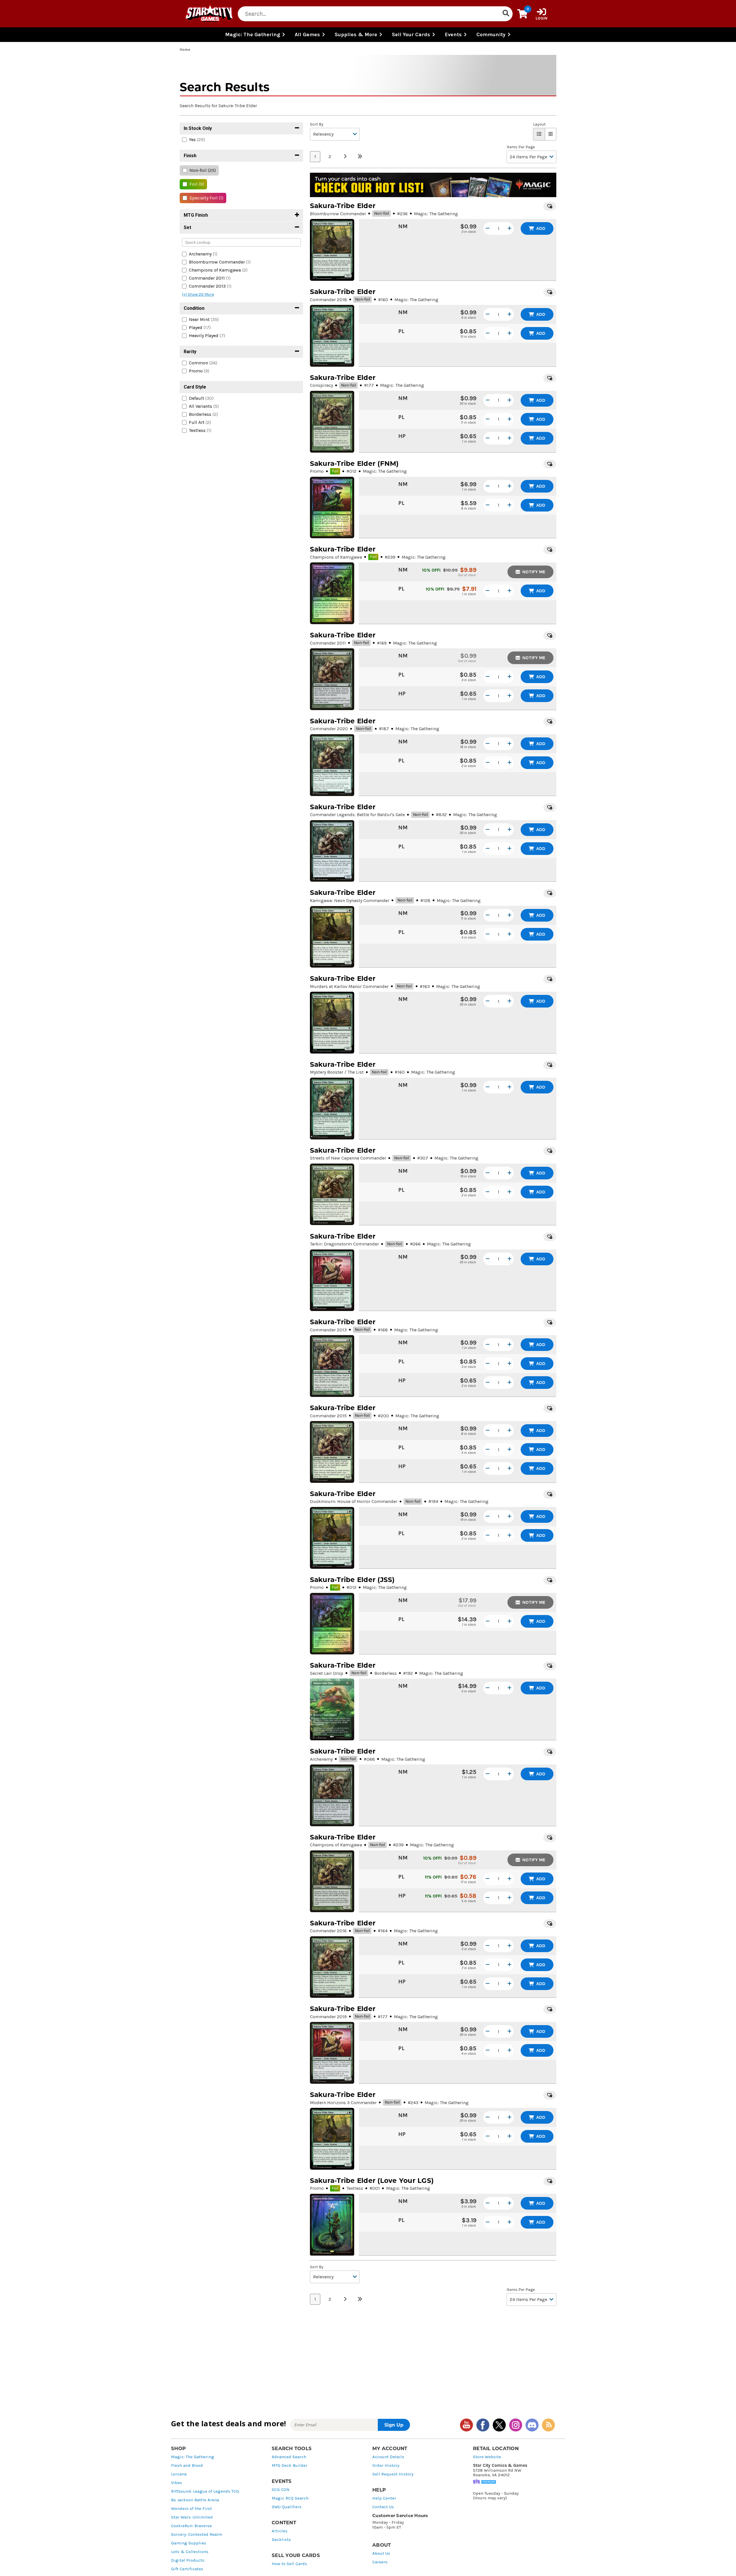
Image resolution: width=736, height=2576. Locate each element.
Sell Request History (393, 2474)
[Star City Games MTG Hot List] (433, 185)
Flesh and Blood (187, 2466)
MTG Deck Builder (290, 2466)
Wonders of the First (191, 2509)
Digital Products (188, 2560)
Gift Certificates (187, 2569)
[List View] (539, 134)
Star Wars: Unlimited (192, 2517)
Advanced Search (289, 2457)
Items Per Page (521, 147)
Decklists (281, 2540)
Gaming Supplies (189, 2543)
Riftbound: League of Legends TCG (205, 2491)
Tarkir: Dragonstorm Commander (344, 1244)
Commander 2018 (328, 300)
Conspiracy (321, 385)
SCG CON (281, 2490)
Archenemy (321, 1759)
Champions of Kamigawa (336, 557)
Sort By (317, 124)
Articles (280, 2531)
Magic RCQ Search (290, 2498)
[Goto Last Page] (360, 157)
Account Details (388, 2457)
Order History (386, 2466)
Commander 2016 (328, 1931)
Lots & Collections (190, 2552)
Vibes (177, 2483)
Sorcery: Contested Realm (197, 2534)
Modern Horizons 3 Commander (343, 2103)
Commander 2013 (328, 1330)
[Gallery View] (551, 134)
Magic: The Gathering (193, 2457)
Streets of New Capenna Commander (348, 1158)
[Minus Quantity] (488, 228)
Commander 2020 (329, 729)
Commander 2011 (328, 643)
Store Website (487, 2457)
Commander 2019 (328, 2017)
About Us (381, 2553)
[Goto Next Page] (345, 157)
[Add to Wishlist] (550, 206)
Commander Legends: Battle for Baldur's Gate (357, 815)
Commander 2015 (328, 1416)
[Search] (506, 14)
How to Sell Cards (289, 2564)
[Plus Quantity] (509, 228)
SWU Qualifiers (287, 2507)
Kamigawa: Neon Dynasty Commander (350, 900)
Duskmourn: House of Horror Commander (354, 1501)
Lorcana (179, 2474)
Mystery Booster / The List (337, 1072)
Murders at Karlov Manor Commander (349, 986)
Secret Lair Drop (327, 1673)
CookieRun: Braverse (191, 2526)
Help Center (384, 2498)
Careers (380, 2562)
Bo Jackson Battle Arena (195, 2500)
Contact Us (383, 2507)
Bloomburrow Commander (338, 214)
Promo (317, 471)
